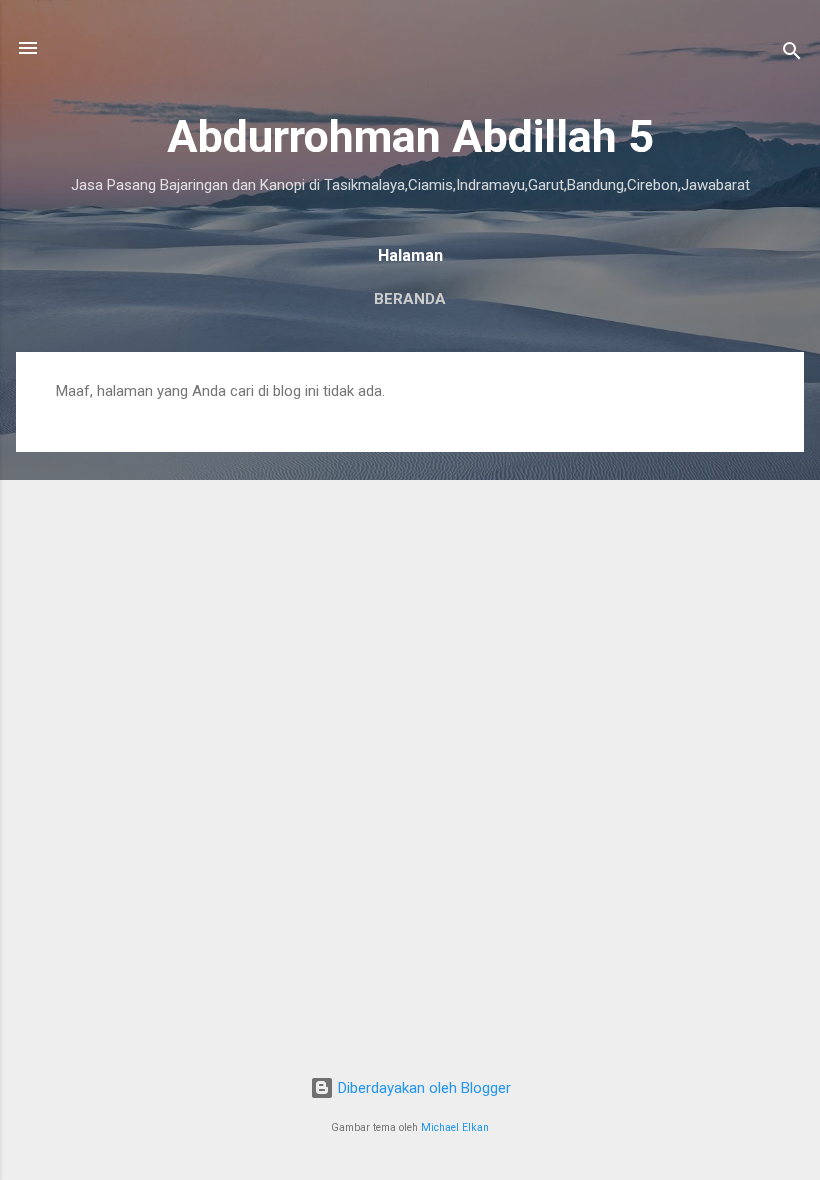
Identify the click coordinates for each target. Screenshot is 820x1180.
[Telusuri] (792, 54)
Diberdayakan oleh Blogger (422, 1088)
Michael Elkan (455, 1127)
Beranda (410, 299)
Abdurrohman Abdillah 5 (410, 136)
